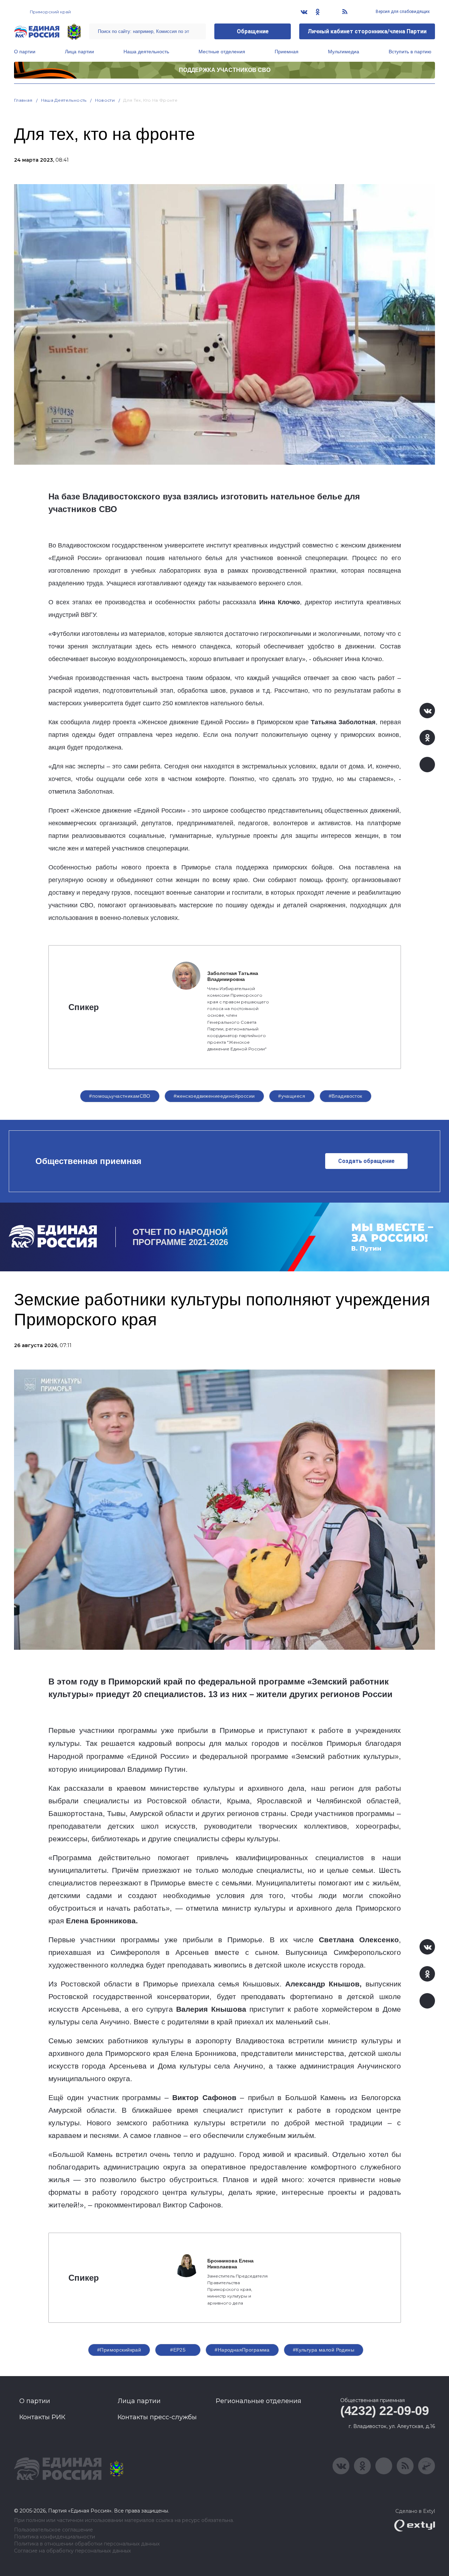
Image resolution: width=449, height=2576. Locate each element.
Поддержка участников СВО (225, 70)
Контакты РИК (42, 2417)
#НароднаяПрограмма (242, 2350)
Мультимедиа (344, 52)
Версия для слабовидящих (402, 12)
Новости (105, 100)
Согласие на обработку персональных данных (72, 2551)
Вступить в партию (410, 52)
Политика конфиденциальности (55, 2537)
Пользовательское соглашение (53, 2530)
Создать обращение (366, 1161)
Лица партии (79, 52)
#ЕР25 (178, 2350)
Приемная (287, 52)
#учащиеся (292, 1096)
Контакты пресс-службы (157, 2417)
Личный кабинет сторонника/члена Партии (367, 31)
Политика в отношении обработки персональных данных (87, 2544)
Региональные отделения (259, 2401)
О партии (25, 52)
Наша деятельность (146, 52)
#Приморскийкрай (119, 2350)
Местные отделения (222, 52)
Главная (23, 100)
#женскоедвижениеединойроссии (214, 1096)
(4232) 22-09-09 (385, 2411)
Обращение (253, 31)
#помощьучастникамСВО (120, 1096)
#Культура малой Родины (324, 2350)
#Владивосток (346, 1096)
